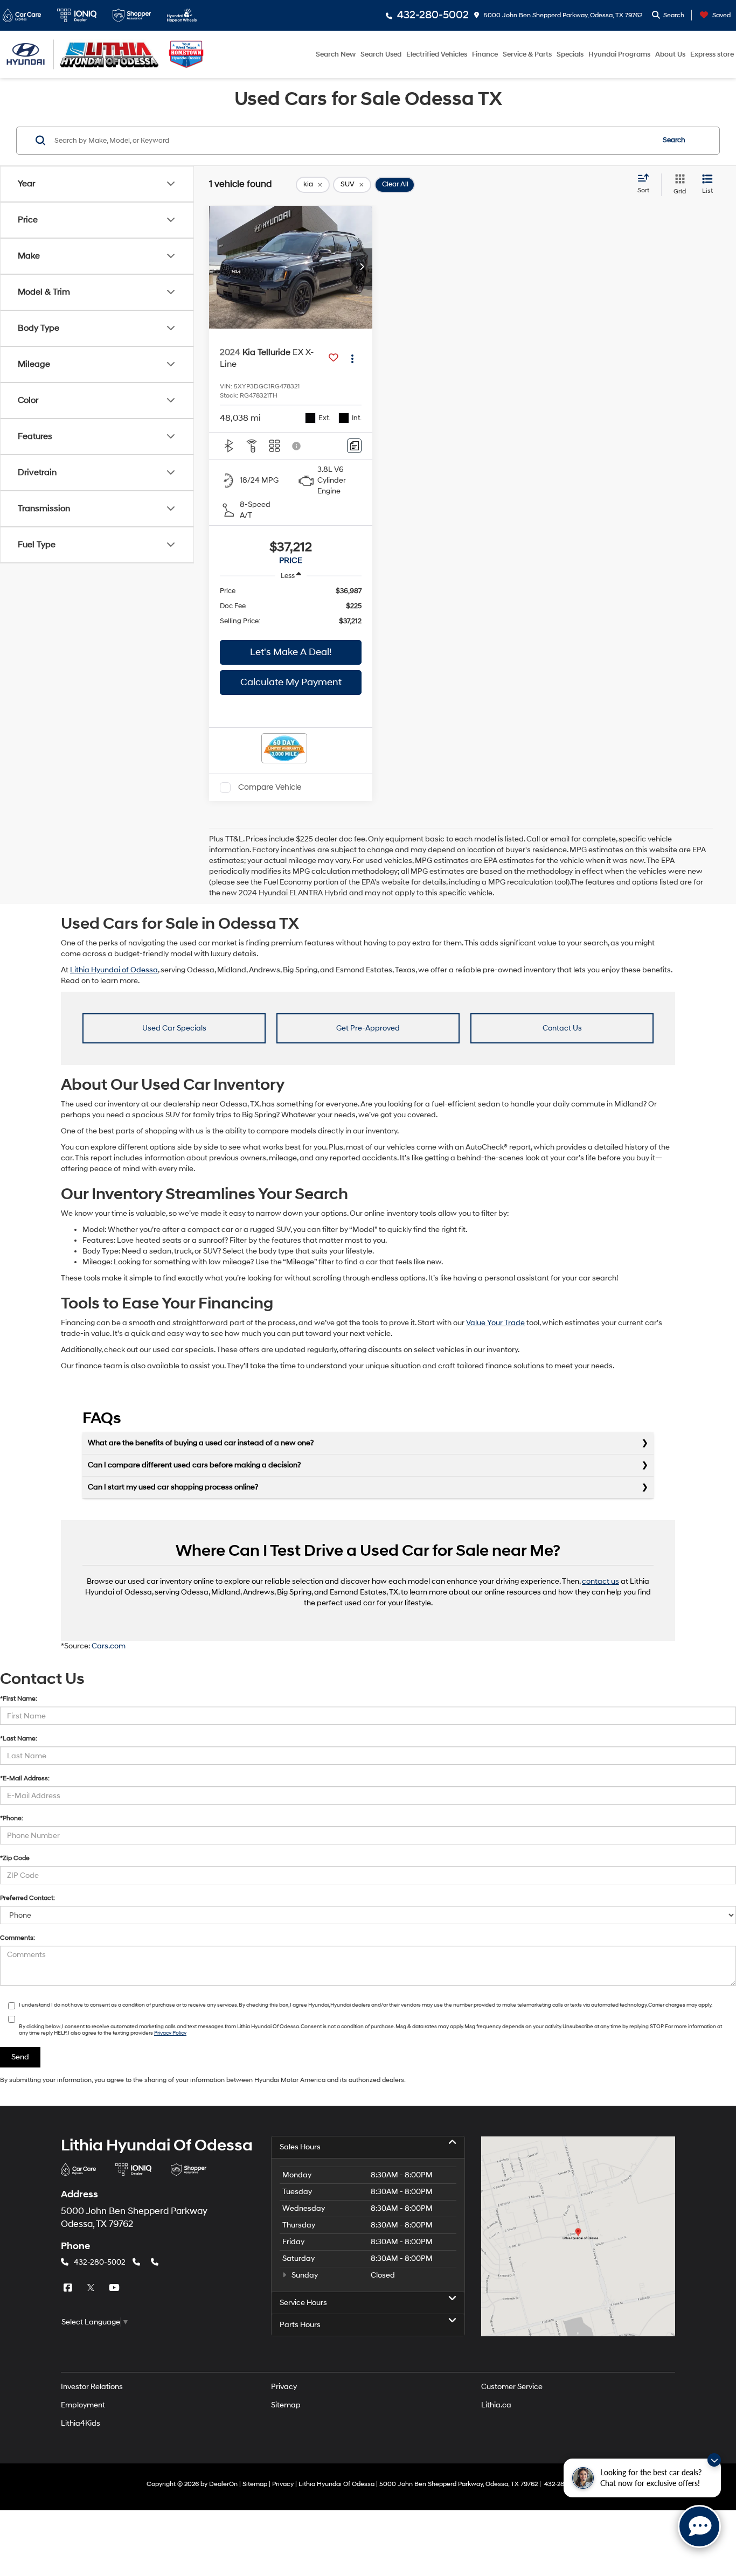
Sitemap (286, 2405)
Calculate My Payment (291, 682)
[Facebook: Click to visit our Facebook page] (69, 2288)
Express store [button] (712, 54)
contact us (600, 1581)
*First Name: (19, 1699)
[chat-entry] (699, 2526)
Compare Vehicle (270, 787)
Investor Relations (92, 2387)
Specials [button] (570, 54)
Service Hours (303, 2303)
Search (674, 140)
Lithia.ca (496, 2405)
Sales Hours (300, 2147)
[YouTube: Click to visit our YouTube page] (115, 2288)
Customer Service (512, 2387)
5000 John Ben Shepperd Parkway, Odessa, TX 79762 (562, 15)
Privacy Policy (170, 2033)
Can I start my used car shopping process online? (173, 1487)
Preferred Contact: (27, 1898)
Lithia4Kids (81, 2423)
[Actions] (352, 358)
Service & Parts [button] (527, 54)
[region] (291, 606)
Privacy (284, 2387)
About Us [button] (670, 54)
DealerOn (223, 2484)
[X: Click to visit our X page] (92, 2288)
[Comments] (354, 446)
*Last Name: (19, 1739)
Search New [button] (336, 54)
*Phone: (12, 1818)
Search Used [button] (381, 54)
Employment (83, 2405)
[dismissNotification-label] (714, 2460)
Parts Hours (300, 2325)
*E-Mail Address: (25, 1778)
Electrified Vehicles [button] (437, 54)
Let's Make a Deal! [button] (291, 652)
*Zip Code (15, 1858)
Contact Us (562, 1028)
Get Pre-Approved (368, 1028)
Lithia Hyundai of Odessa (114, 970)
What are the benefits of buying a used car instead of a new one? (201, 1443)
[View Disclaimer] (297, 446)
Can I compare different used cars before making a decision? (194, 1465)
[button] (362, 267)
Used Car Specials (174, 1028)
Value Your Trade (495, 1323)
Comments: (18, 1938)
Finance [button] (485, 54)
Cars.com (109, 1646)
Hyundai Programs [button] (619, 54)
